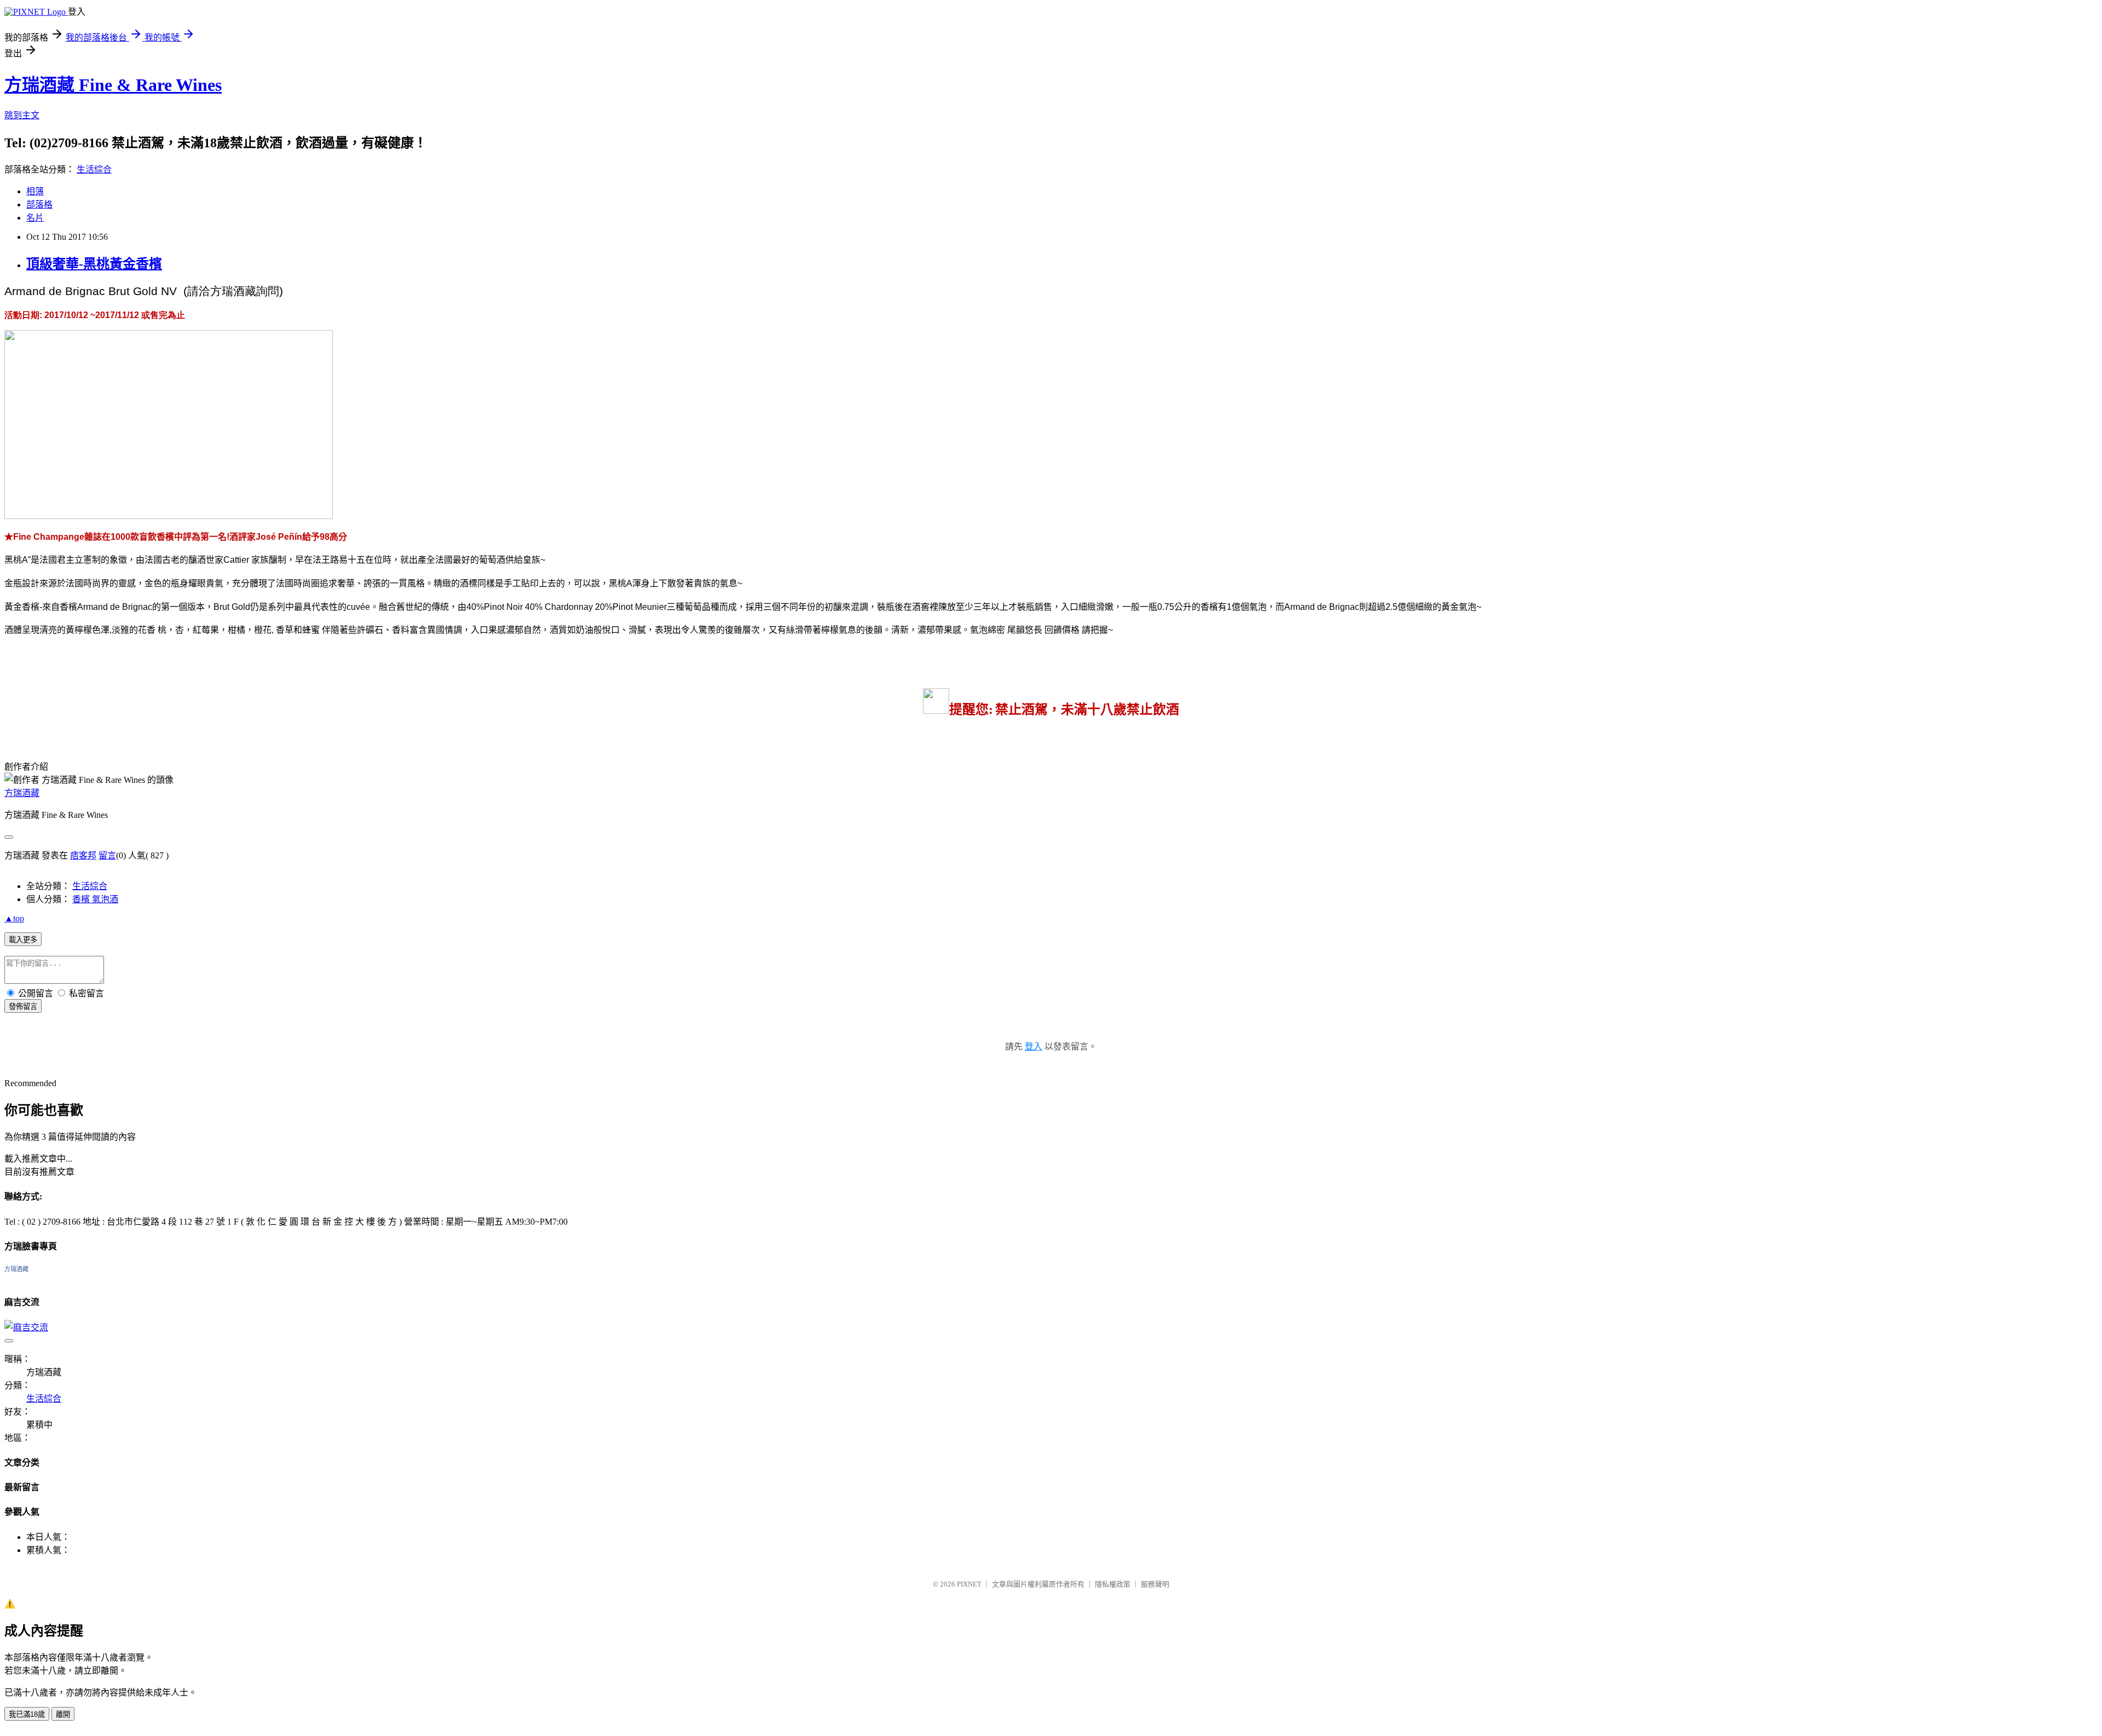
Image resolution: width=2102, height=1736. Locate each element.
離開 (63, 1714)
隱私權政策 (1113, 1584)
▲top (14, 918)
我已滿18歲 (27, 1714)
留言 (107, 855)
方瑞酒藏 (22, 793)
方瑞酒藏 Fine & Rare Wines (113, 85)
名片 (35, 218)
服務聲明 (1155, 1584)
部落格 (39, 204)
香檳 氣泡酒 (95, 899)
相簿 (35, 191)
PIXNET (969, 1584)
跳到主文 (22, 115)
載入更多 (23, 940)
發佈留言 (23, 1007)
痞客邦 (83, 855)
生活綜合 (94, 169)
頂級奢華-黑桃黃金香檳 (94, 264)
